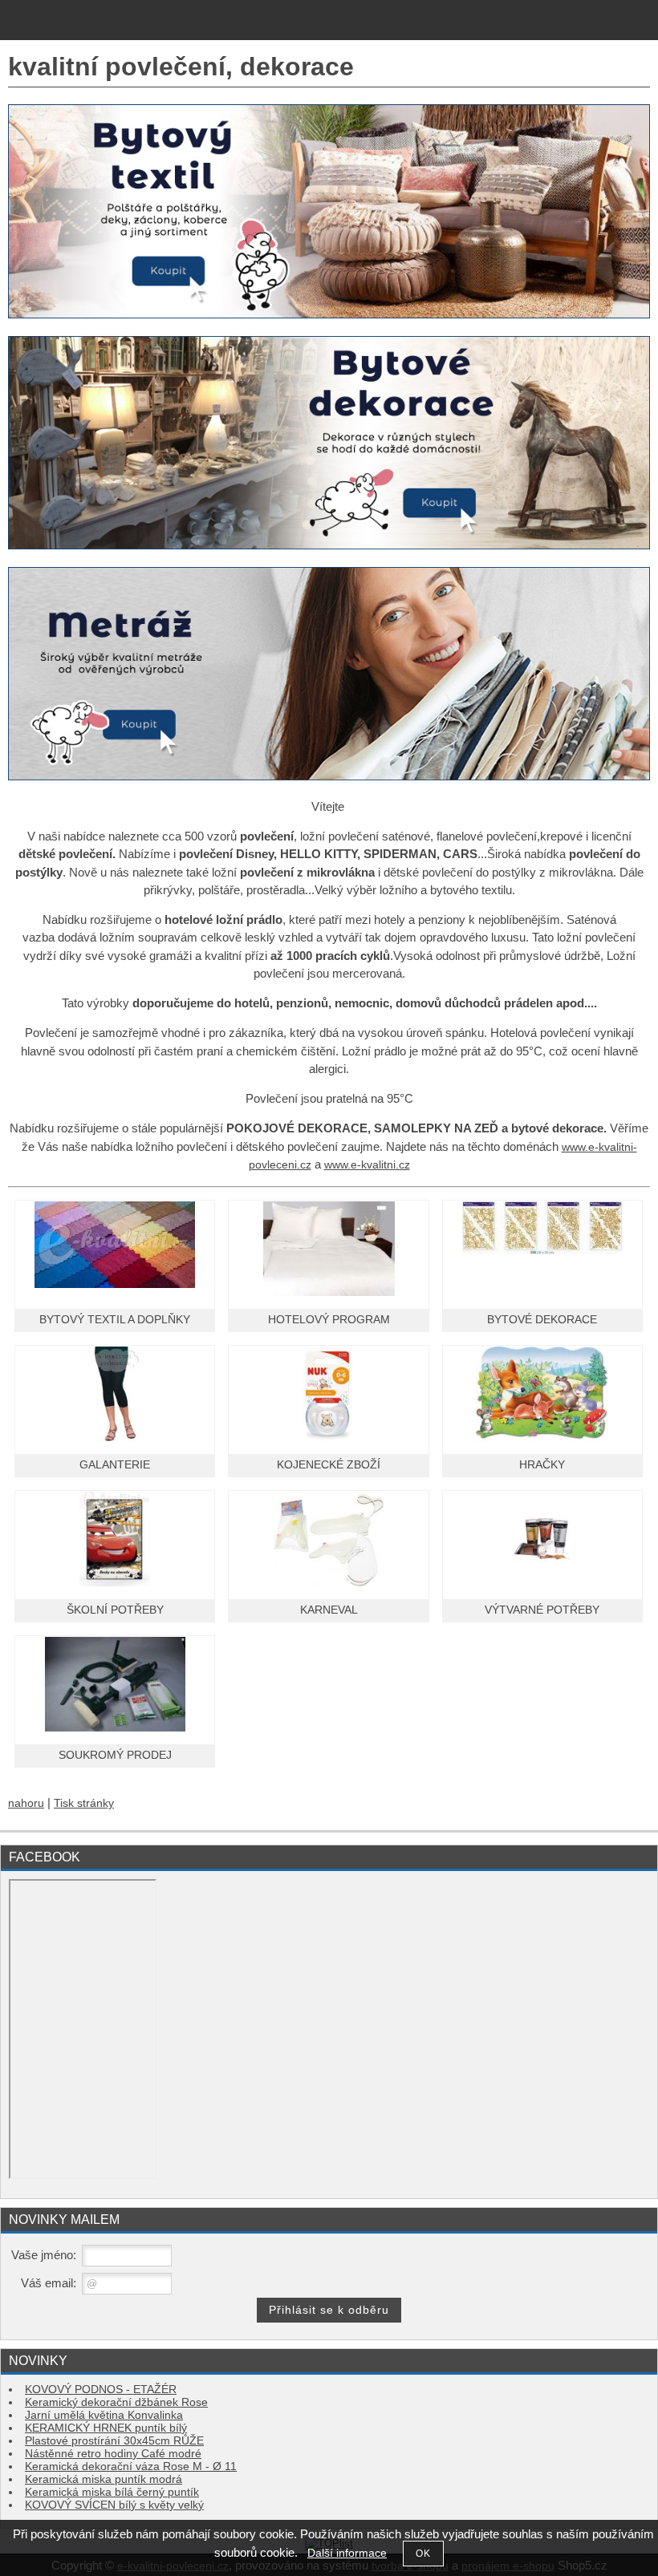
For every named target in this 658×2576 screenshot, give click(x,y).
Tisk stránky (84, 1803)
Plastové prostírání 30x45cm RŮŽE (114, 2441)
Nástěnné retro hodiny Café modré (113, 2454)
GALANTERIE (115, 1465)
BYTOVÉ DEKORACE (542, 1320)
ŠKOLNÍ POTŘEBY (115, 1610)
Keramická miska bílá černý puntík (112, 2492)
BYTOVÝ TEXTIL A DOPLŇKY (115, 1320)
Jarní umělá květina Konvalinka (104, 2415)
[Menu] (640, 20)
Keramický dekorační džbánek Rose (116, 2402)
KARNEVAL (329, 1610)
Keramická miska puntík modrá (104, 2479)
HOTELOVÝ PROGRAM (329, 1320)
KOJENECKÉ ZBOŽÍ (329, 1465)
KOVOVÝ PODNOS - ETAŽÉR (101, 2390)
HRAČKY (542, 1465)
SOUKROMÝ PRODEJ (115, 1755)
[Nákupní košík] (606, 22)
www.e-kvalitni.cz (367, 1165)
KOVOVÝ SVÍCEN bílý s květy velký (114, 2505)
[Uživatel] (540, 22)
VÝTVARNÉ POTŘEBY (542, 1610)
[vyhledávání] (573, 22)
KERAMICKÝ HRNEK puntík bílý (106, 2428)
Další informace (347, 2553)
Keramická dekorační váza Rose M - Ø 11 (131, 2467)
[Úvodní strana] (16, 22)
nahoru (26, 1803)
